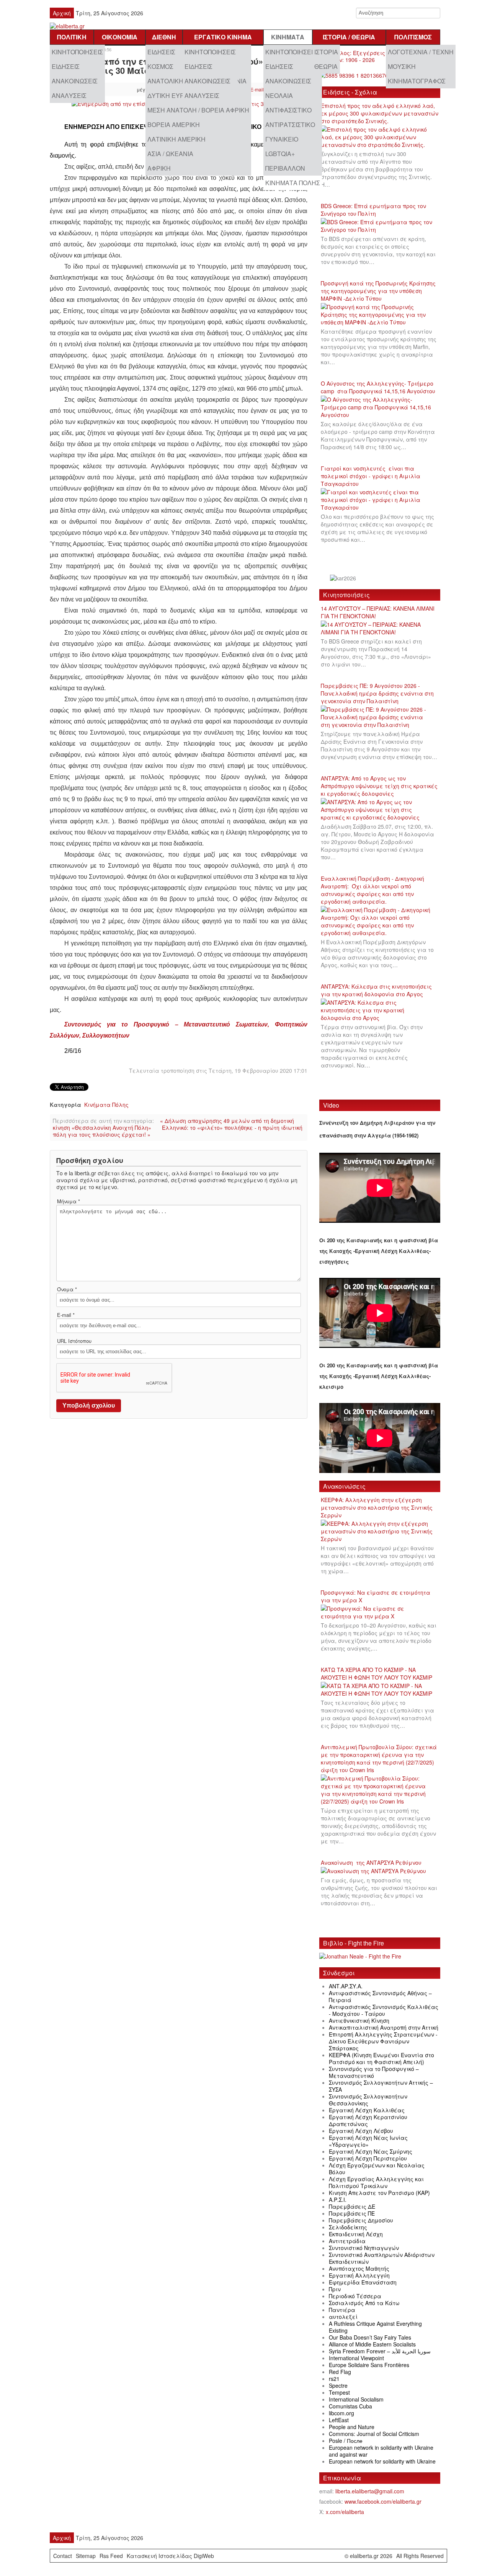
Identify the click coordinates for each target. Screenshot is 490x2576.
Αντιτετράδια (347, 2241)
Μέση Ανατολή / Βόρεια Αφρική (198, 110)
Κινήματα (288, 37)
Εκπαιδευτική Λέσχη (356, 2234)
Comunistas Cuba (350, 2406)
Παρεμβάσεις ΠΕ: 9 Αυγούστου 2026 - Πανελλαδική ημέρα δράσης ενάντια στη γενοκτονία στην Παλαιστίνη (377, 693)
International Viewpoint (356, 2358)
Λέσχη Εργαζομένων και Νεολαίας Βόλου (377, 2169)
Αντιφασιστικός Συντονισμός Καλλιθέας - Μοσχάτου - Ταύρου (384, 2010)
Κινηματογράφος (417, 81)
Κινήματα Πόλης (293, 183)
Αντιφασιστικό (288, 110)
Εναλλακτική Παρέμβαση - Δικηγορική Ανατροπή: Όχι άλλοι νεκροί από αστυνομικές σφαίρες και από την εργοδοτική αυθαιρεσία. (372, 890)
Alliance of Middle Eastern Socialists (372, 2344)
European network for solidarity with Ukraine (382, 2461)
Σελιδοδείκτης (348, 2227)
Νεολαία (279, 95)
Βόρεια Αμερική (174, 125)
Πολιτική (72, 37)
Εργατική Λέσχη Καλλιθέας (367, 2110)
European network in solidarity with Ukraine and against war (381, 2451)
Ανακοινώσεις (75, 81)
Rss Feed (111, 2556)
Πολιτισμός (413, 37)
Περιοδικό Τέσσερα (355, 2296)
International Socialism (356, 2399)
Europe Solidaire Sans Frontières (369, 2365)
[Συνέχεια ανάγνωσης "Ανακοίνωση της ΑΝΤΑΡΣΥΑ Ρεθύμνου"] (376, 1871)
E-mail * (66, 1315)
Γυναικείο (282, 139)
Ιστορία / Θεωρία (349, 37)
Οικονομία (120, 37)
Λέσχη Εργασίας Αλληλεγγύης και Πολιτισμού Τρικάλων (376, 2182)
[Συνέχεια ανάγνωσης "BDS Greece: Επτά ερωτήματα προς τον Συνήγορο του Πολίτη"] (380, 226)
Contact (63, 2556)
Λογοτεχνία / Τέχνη (421, 52)
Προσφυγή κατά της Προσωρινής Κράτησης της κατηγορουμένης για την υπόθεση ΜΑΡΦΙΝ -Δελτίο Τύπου (378, 291)
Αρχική (62, 13)
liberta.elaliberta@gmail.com (370, 2491)
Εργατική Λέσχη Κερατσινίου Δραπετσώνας (368, 2120)
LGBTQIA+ (280, 154)
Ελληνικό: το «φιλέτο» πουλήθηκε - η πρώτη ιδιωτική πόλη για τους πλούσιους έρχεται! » (178, 1131)
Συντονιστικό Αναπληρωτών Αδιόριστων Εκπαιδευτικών (382, 2258)
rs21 (334, 2379)
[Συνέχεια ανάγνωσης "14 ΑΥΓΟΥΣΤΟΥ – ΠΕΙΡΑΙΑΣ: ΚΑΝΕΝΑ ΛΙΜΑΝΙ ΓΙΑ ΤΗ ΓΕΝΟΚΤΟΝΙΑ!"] (380, 629)
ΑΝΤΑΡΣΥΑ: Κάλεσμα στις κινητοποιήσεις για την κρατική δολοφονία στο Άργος (376, 990)
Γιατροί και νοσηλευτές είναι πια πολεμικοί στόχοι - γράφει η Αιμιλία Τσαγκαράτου (371, 476)
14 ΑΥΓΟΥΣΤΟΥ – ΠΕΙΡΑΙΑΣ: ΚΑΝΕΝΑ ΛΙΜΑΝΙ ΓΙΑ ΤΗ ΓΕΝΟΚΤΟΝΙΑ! (378, 612)
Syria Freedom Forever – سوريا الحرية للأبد (380, 2351)
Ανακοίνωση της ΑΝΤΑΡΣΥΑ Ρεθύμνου (371, 1862)
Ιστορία (326, 52)
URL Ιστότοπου (74, 1341)
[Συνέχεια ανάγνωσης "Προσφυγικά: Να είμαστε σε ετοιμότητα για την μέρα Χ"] (380, 1613)
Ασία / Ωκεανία (170, 154)
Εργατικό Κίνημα (223, 37)
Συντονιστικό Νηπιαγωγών (364, 2248)
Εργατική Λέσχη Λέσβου (361, 2131)
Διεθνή (164, 37)
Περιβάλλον (285, 168)
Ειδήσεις (66, 66)
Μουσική (402, 66)
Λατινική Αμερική (176, 139)
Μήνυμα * (69, 1201)
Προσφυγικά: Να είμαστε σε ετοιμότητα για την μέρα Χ (376, 1596)
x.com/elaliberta (345, 2512)
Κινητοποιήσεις (77, 52)
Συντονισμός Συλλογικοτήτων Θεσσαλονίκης (368, 2100)
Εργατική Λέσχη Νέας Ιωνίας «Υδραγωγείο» (368, 2141)
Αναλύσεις (69, 95)
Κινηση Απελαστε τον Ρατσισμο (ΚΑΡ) (379, 2193)
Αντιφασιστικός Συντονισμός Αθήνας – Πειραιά (380, 1996)
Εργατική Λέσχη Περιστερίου (368, 2158)
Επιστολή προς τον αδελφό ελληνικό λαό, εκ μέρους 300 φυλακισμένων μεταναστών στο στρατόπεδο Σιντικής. (380, 113)
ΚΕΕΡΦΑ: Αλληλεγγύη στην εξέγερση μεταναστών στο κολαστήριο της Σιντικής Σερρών (377, 1507)
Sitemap (86, 2556)
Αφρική (159, 168)
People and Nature (352, 2427)
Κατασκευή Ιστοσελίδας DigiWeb (170, 2556)
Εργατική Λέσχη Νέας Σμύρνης (371, 2151)
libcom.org (341, 2413)
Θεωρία (326, 66)
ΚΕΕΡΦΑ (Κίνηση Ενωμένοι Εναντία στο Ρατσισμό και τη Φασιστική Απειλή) (381, 2058)
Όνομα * (67, 1289)
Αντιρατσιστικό (290, 125)
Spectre (338, 2385)
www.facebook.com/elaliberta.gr (383, 2501)
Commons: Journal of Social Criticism (374, 2434)
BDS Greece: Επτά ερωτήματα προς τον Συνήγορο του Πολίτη (373, 210)
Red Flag (340, 2372)
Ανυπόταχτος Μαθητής (359, 2268)
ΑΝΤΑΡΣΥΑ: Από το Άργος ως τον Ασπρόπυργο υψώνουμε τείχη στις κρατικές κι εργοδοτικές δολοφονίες (379, 786)
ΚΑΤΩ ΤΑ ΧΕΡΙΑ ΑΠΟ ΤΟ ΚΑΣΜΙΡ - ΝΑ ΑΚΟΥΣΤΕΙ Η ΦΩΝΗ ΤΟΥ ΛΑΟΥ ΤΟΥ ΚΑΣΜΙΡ (376, 1673)
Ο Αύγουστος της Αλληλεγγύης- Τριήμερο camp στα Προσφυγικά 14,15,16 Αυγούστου (378, 387)
